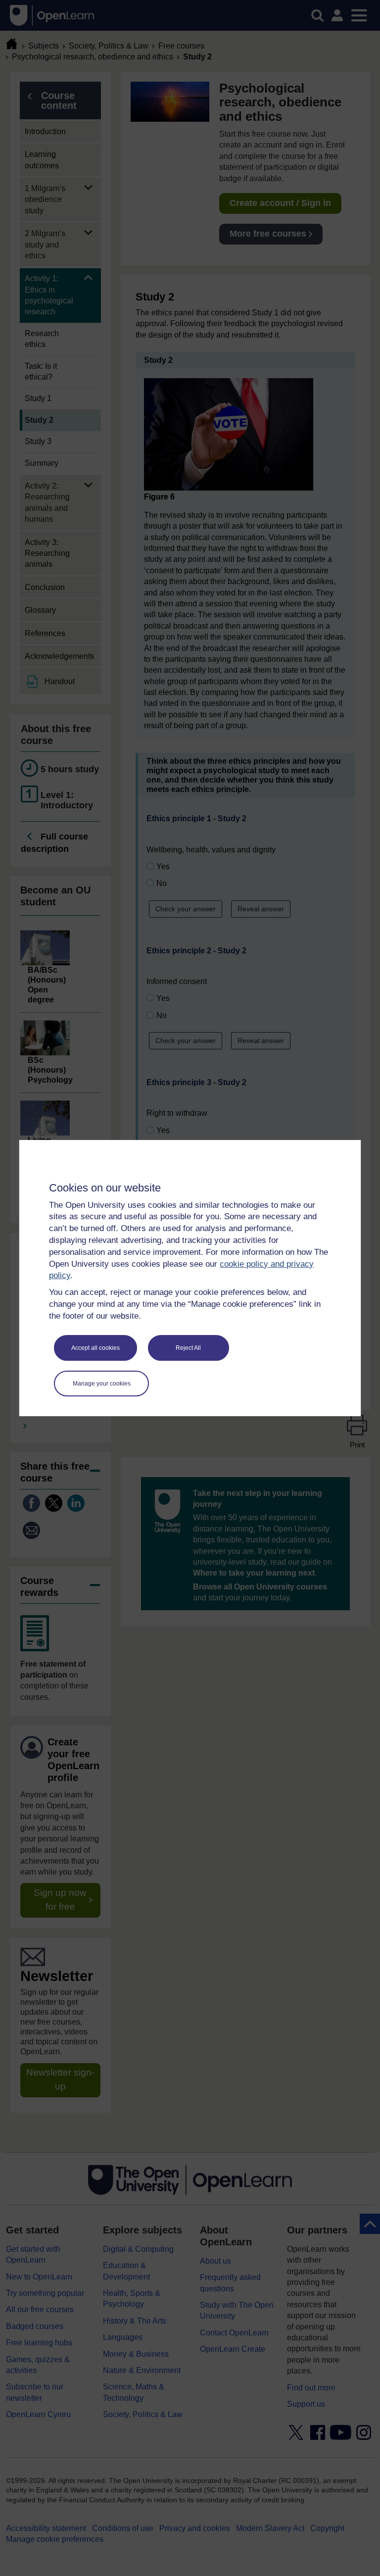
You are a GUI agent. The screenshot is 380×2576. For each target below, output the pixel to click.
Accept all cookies (95, 1348)
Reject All (188, 1348)
